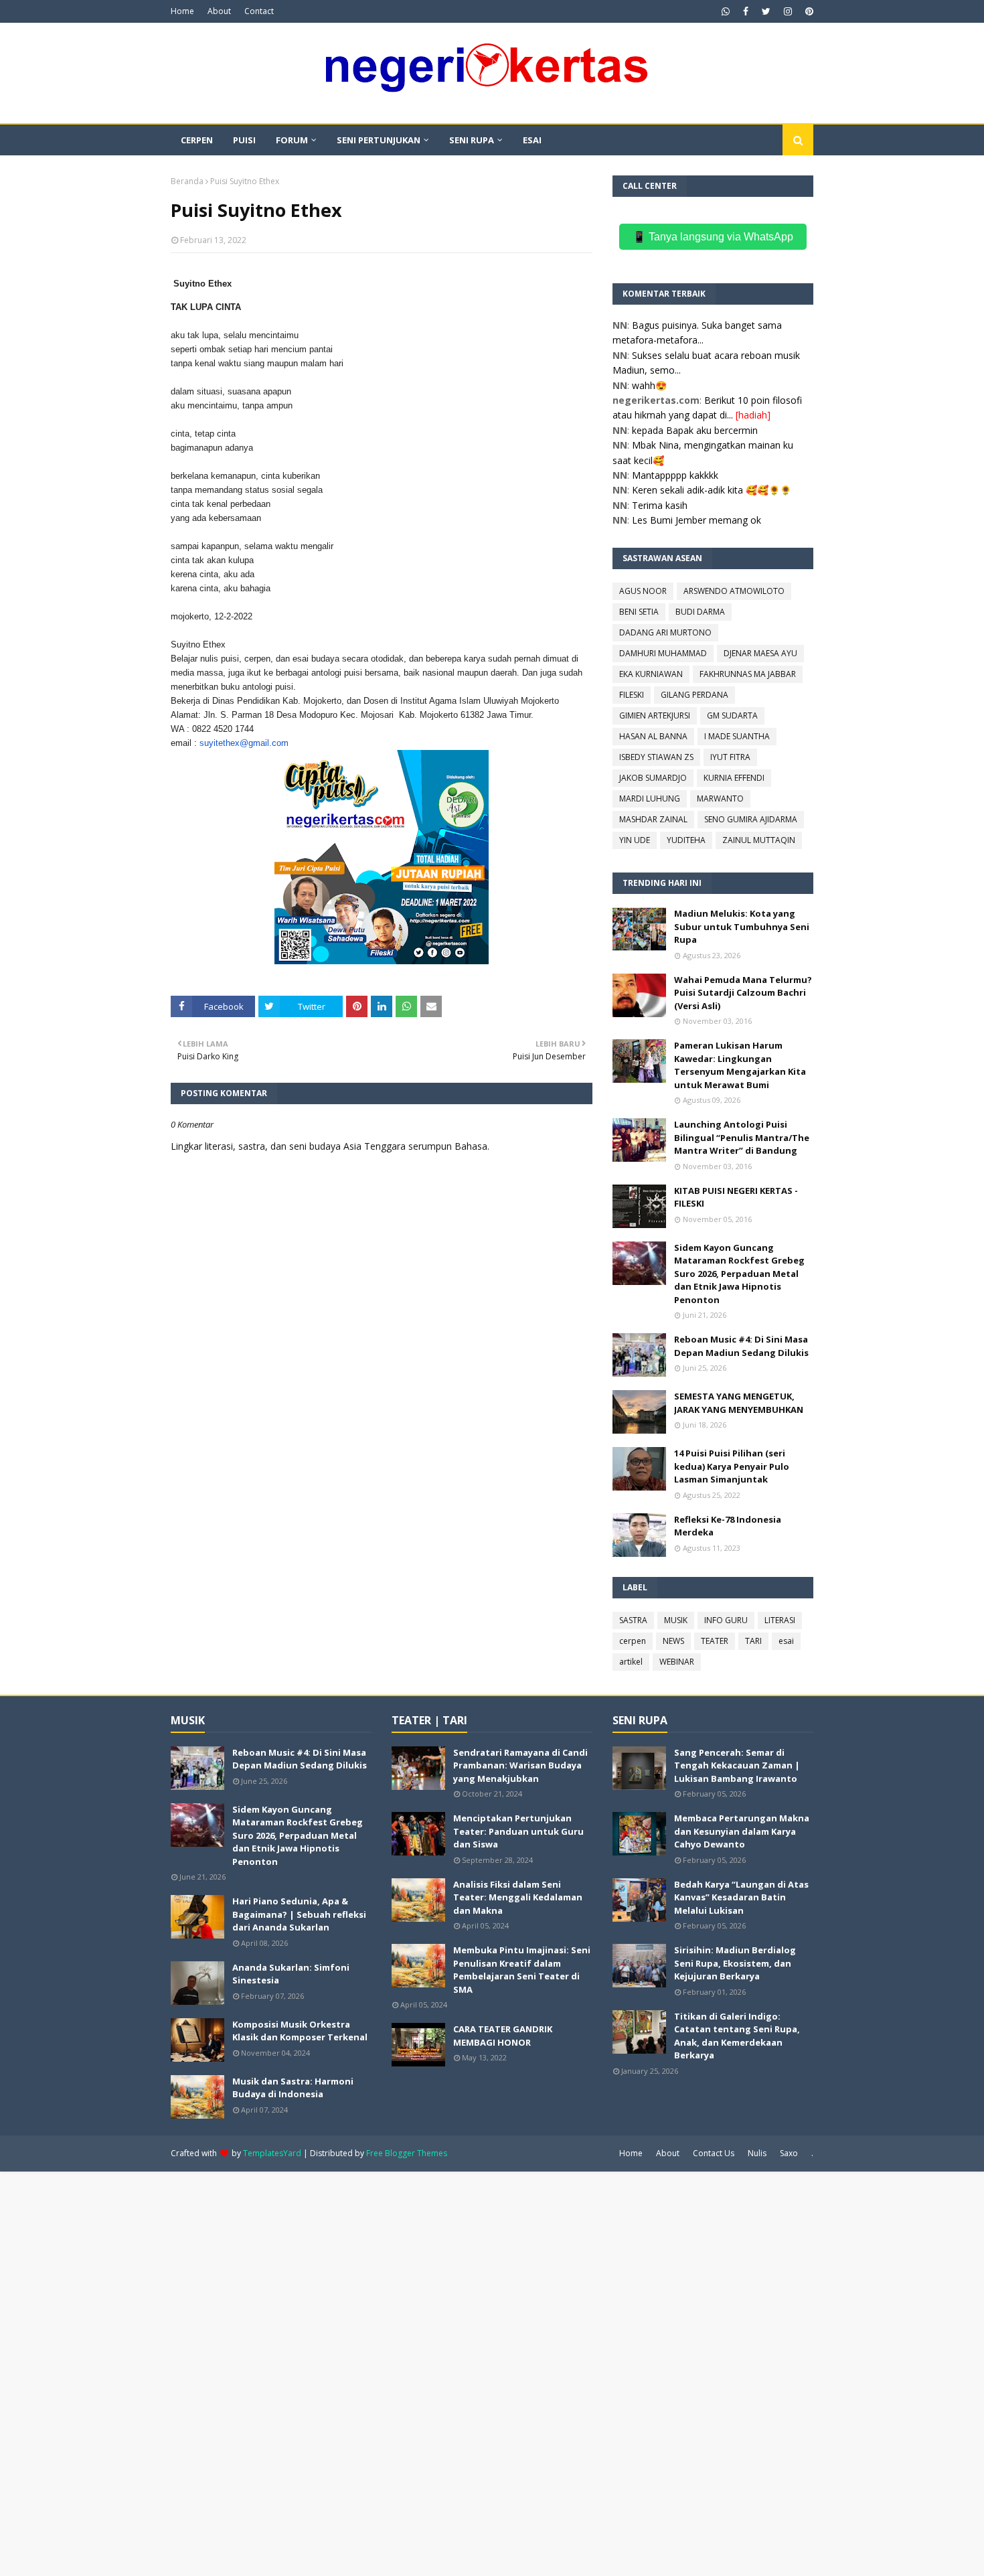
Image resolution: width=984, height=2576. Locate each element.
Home (182, 11)
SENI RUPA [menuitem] (472, 140)
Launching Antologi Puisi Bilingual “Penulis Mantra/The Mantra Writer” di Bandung (742, 1137)
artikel (631, 1662)
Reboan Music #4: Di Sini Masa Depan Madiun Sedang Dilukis (741, 1346)
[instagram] (788, 11)
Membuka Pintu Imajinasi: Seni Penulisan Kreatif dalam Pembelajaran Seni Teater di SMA (522, 1970)
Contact (259, 11)
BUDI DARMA (700, 612)
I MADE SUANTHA (737, 736)
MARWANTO (720, 799)
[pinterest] (808, 11)
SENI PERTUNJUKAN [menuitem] (379, 140)
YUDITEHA (686, 840)
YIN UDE (635, 840)
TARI (753, 1641)
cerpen (633, 1641)
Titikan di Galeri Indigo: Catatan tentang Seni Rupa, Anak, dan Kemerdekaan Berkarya (737, 2036)
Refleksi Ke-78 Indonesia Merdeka (728, 1526)
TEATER (715, 1641)
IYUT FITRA (730, 757)
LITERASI (780, 1620)
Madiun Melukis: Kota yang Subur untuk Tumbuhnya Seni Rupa (742, 926)
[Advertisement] (402, 2372)
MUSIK (676, 1620)
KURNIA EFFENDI (734, 778)
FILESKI (632, 695)
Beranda (187, 181)
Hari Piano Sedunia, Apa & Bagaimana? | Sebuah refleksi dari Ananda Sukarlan (299, 1914)
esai (786, 1641)
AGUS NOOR (643, 591)
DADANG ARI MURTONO (665, 632)
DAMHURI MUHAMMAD (663, 653)
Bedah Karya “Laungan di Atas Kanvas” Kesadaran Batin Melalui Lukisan (741, 1897)
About (219, 11)
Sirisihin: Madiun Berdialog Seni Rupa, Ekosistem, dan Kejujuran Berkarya (735, 1963)
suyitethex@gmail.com (244, 743)
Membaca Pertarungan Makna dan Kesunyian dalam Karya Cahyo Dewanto (742, 1831)
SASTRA (633, 1620)
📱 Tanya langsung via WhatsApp (713, 237)
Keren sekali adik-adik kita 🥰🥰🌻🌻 (712, 490)
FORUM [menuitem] (292, 140)
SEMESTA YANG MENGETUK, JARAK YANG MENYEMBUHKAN (739, 1403)
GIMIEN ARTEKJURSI (655, 715)
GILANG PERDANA (694, 695)
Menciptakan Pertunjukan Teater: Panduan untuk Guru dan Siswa (518, 1831)
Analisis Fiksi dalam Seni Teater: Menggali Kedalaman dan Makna (518, 1897)
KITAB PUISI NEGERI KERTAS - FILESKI (736, 1197)
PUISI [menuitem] (244, 140)
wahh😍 (649, 385)
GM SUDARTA (732, 715)
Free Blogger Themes (407, 2153)
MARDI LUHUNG (650, 799)
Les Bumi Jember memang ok (696, 520)
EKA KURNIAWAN (651, 674)
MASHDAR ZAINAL (653, 819)
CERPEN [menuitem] (197, 140)
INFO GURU (726, 1620)
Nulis (757, 2153)
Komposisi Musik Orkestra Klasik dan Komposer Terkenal (300, 2031)
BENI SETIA (639, 612)
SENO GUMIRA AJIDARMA (751, 819)
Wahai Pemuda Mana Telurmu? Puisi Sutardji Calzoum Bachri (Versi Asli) (743, 993)
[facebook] (746, 11)
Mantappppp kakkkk (675, 475)
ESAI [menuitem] (532, 140)
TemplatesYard (272, 2153)
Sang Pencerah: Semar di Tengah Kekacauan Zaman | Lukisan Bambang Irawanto (737, 1765)
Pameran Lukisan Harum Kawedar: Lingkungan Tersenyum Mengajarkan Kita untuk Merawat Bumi (740, 1065)
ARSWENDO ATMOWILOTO (734, 591)
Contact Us (714, 2153)
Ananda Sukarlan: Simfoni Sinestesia (291, 1974)
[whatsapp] (726, 11)
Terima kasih (660, 505)
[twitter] (766, 11)
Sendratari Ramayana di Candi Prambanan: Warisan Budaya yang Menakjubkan (520, 1765)
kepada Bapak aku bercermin (695, 430)
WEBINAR (677, 1662)
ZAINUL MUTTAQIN (759, 840)
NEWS (673, 1641)
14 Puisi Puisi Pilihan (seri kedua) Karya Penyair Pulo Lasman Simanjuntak (732, 1466)
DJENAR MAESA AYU (760, 653)
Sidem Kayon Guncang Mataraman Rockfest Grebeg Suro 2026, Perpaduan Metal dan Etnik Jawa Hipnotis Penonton (739, 1274)
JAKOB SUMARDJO (653, 778)
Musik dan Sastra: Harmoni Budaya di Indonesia (293, 2088)
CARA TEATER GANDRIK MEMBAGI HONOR (503, 2036)
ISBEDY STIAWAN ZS (656, 757)
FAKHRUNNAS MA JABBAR (748, 674)
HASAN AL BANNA (653, 736)
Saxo (789, 2153)
